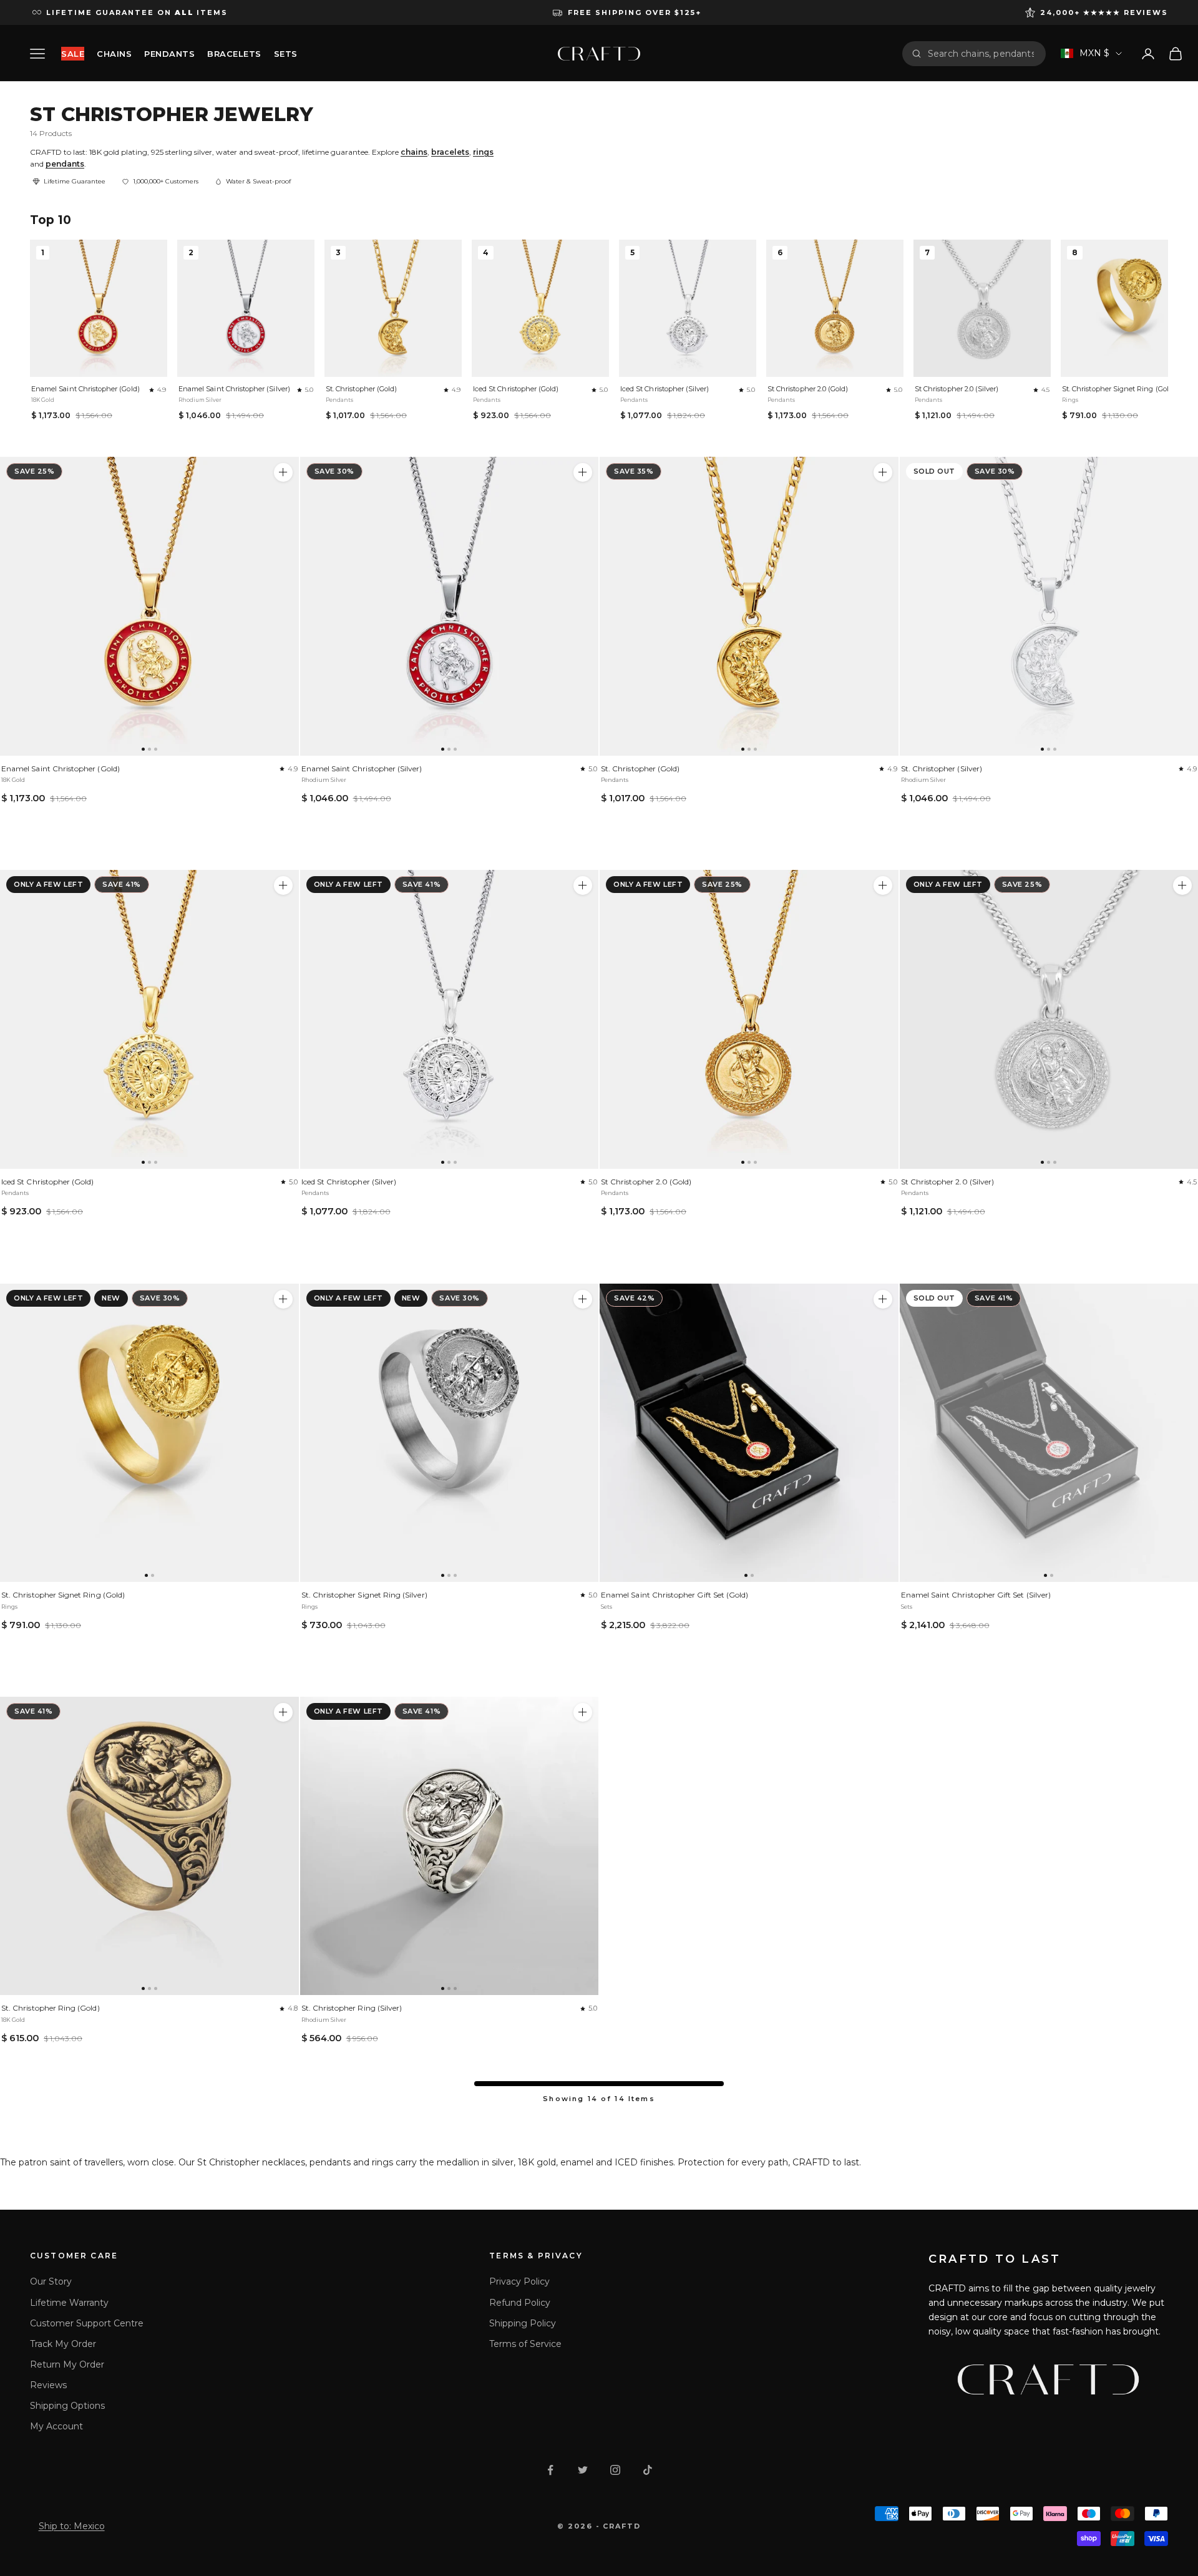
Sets (286, 54)
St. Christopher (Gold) (361, 389)
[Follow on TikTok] (648, 2470)
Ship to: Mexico (72, 2526)
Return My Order (67, 2364)
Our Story (51, 2281)
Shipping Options (67, 2406)
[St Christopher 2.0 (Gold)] (749, 1019)
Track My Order (63, 2344)
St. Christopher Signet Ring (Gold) (1119, 389)
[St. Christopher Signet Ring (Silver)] (450, 1433)
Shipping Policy (523, 2323)
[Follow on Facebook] (550, 2470)
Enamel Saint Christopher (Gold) (85, 389)
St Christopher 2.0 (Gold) (808, 389)
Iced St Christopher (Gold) (516, 389)
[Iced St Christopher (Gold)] (149, 1019)
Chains (114, 54)
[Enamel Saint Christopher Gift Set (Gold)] (749, 1433)
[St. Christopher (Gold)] (749, 606)
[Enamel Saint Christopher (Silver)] (450, 606)
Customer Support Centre (87, 2323)
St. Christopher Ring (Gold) (51, 2008)
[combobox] (982, 54)
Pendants (169, 54)
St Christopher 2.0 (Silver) (957, 389)
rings (483, 152)
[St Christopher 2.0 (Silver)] (1182, 885)
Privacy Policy (519, 2281)
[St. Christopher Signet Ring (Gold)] (149, 1433)
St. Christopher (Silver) (942, 768)
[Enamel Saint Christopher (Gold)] (149, 606)
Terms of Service (525, 2344)
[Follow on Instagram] (615, 2470)
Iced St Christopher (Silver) (665, 389)
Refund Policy (520, 2303)
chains (414, 152)
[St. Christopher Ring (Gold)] (149, 1846)
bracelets (450, 152)
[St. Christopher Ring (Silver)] (450, 1846)
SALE (73, 54)
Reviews (48, 2385)
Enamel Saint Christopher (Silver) (234, 389)
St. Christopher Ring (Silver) (352, 2008)
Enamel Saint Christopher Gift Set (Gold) (674, 1595)
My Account (56, 2426)
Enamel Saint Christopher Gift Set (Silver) (976, 1595)
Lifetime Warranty (69, 2303)
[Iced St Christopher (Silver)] (450, 1019)
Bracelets (234, 54)
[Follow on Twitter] (583, 2470)
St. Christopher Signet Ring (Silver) (364, 1595)
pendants (65, 164)
